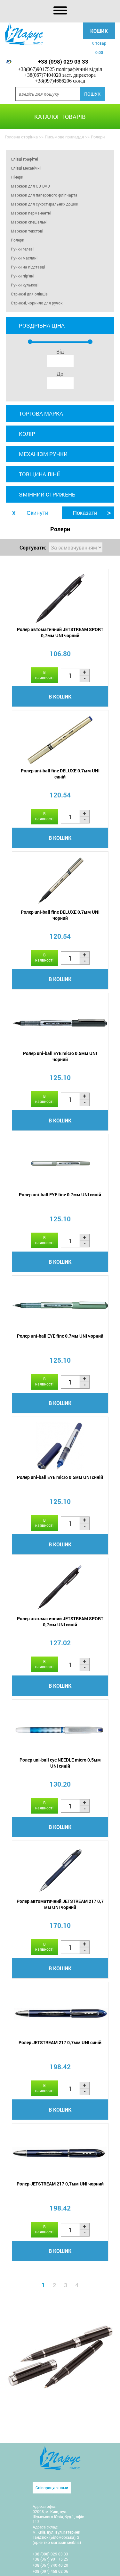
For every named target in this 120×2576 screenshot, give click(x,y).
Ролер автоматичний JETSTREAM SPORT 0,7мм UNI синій (60, 1622)
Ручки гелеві (22, 249)
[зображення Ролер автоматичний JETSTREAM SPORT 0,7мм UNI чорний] (60, 598)
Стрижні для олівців (29, 294)
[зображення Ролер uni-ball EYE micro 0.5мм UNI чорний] (60, 1022)
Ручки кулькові (25, 285)
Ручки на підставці (28, 267)
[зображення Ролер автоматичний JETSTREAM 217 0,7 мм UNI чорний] (60, 1870)
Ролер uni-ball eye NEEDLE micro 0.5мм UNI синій (60, 1763)
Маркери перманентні (31, 213)
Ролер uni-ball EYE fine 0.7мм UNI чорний (60, 1336)
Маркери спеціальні (29, 222)
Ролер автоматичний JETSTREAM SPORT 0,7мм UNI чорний (60, 632)
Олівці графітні (24, 159)
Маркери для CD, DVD (30, 186)
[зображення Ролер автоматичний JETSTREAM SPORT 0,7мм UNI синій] (60, 1588)
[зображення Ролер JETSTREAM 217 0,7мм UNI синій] (60, 2012)
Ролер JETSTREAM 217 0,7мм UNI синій (60, 2042)
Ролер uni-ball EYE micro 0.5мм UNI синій (60, 1477)
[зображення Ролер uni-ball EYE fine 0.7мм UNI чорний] (60, 1305)
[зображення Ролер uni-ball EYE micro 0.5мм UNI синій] (60, 1446)
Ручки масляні (24, 258)
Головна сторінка (21, 137)
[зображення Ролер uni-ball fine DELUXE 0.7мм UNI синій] (60, 740)
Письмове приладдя (64, 137)
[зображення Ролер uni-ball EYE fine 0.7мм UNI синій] (60, 1164)
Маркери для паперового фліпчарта (44, 195)
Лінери (17, 177)
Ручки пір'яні (23, 276)
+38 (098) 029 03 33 (63, 62)
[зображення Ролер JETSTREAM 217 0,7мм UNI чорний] (60, 2153)
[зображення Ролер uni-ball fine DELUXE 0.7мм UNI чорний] (60, 881)
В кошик (60, 696)
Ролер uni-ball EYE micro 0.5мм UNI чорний (60, 1056)
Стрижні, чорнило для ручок (37, 303)
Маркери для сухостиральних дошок (44, 204)
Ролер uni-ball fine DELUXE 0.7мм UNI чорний (60, 915)
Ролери (18, 240)
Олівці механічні (26, 168)
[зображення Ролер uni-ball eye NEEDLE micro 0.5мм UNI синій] (60, 1729)
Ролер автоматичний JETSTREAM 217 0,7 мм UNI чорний (60, 1904)
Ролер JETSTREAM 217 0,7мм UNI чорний (60, 2184)
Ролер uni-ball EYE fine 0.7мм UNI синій (60, 1195)
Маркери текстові (27, 231)
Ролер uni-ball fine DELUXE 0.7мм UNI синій (60, 774)
